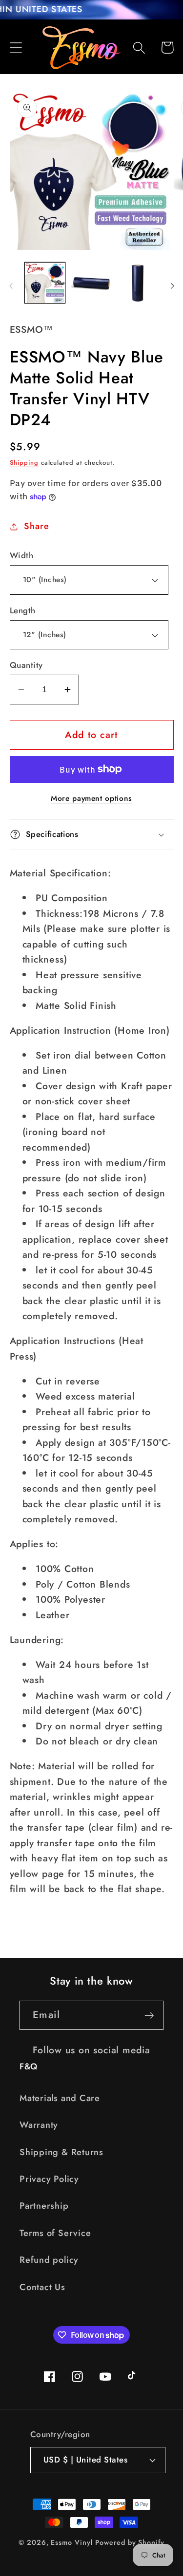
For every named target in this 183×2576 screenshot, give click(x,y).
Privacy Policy (49, 2179)
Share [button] (36, 526)
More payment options (91, 798)
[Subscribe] (149, 2016)
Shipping (24, 463)
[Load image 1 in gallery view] (45, 283)
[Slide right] (172, 286)
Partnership (44, 2206)
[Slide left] (11, 286)
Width (22, 556)
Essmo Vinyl (72, 2542)
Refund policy (49, 2260)
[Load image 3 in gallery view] (138, 283)
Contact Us (42, 2287)
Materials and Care (60, 2098)
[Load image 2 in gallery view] (91, 283)
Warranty (39, 2125)
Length (23, 611)
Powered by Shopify (130, 2542)
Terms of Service (55, 2233)
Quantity (26, 665)
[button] (16, 47)
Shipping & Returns (61, 2152)
